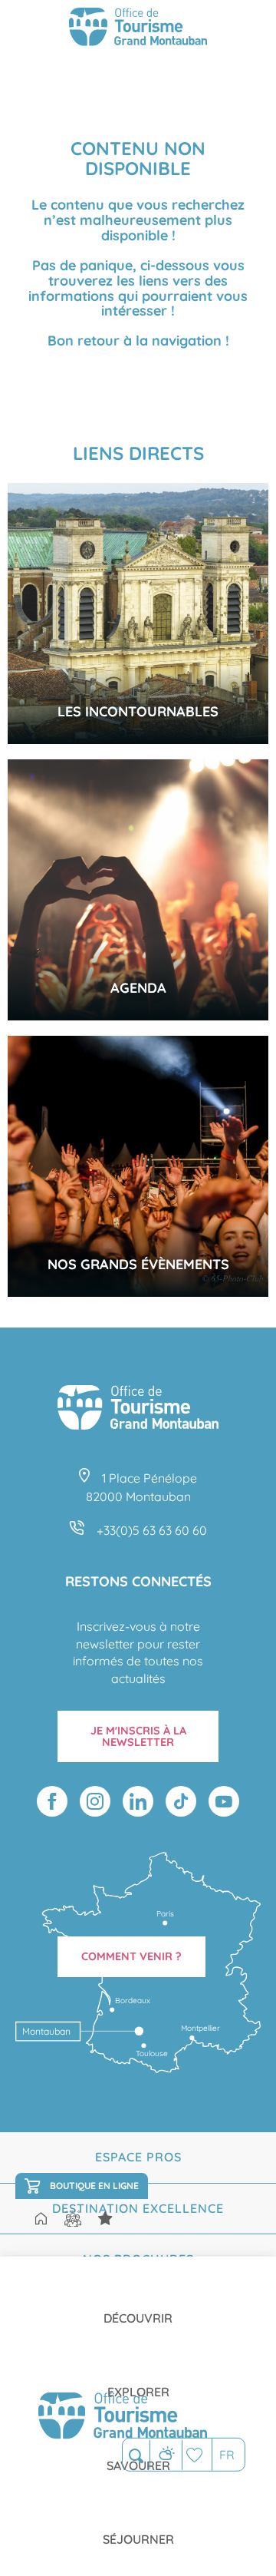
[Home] (41, 2220)
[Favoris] (197, 2454)
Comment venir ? (131, 1956)
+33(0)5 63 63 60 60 (152, 1530)
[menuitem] (138, 2306)
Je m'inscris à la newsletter (138, 1736)
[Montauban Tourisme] (138, 29)
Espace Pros (138, 2157)
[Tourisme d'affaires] (105, 2219)
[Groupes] (73, 2219)
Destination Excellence (138, 2208)
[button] (136, 2455)
